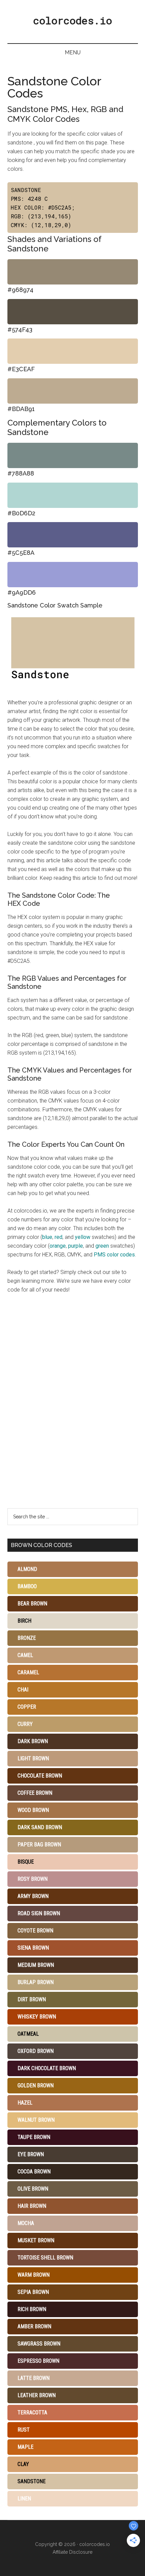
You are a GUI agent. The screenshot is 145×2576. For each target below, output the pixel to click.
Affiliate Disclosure (72, 2552)
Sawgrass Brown (39, 2344)
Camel (25, 1655)
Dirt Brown (32, 1999)
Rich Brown (32, 2309)
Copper (27, 1707)
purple (76, 1246)
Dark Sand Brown (40, 1827)
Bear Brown (32, 1604)
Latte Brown (34, 2378)
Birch (24, 1621)
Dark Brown (33, 1741)
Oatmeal (28, 2034)
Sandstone (32, 2481)
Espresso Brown (38, 2361)
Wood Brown (33, 1810)
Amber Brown (34, 2326)
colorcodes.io (72, 20)
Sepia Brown (33, 2292)
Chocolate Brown (40, 1776)
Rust (24, 2430)
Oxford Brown (36, 2051)
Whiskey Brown (37, 2017)
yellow (83, 1237)
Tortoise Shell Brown (45, 2258)
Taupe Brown (34, 2137)
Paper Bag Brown (39, 1845)
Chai (23, 1690)
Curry (25, 1724)
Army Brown (33, 1896)
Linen (24, 2499)
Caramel (28, 1672)
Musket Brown (36, 2240)
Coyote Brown (35, 1931)
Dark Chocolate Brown (47, 2068)
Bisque (26, 1862)
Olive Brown (33, 2189)
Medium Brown (36, 1965)
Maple (25, 2447)
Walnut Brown (36, 2120)
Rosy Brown (33, 1879)
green (102, 1246)
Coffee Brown (35, 1793)
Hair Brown (32, 2206)
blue (47, 1237)
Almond (27, 1569)
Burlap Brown (36, 1982)
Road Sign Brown (39, 1913)
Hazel (25, 2103)
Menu (73, 52)
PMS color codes (114, 1255)
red (59, 1237)
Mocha (26, 2223)
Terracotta (32, 2412)
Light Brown (33, 1758)
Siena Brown (33, 1948)
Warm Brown (34, 2275)
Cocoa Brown (34, 2172)
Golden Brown (36, 2085)
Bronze (27, 1638)
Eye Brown (31, 2154)
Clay (23, 2464)
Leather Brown (37, 2395)
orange (58, 1246)
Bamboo (27, 1586)
